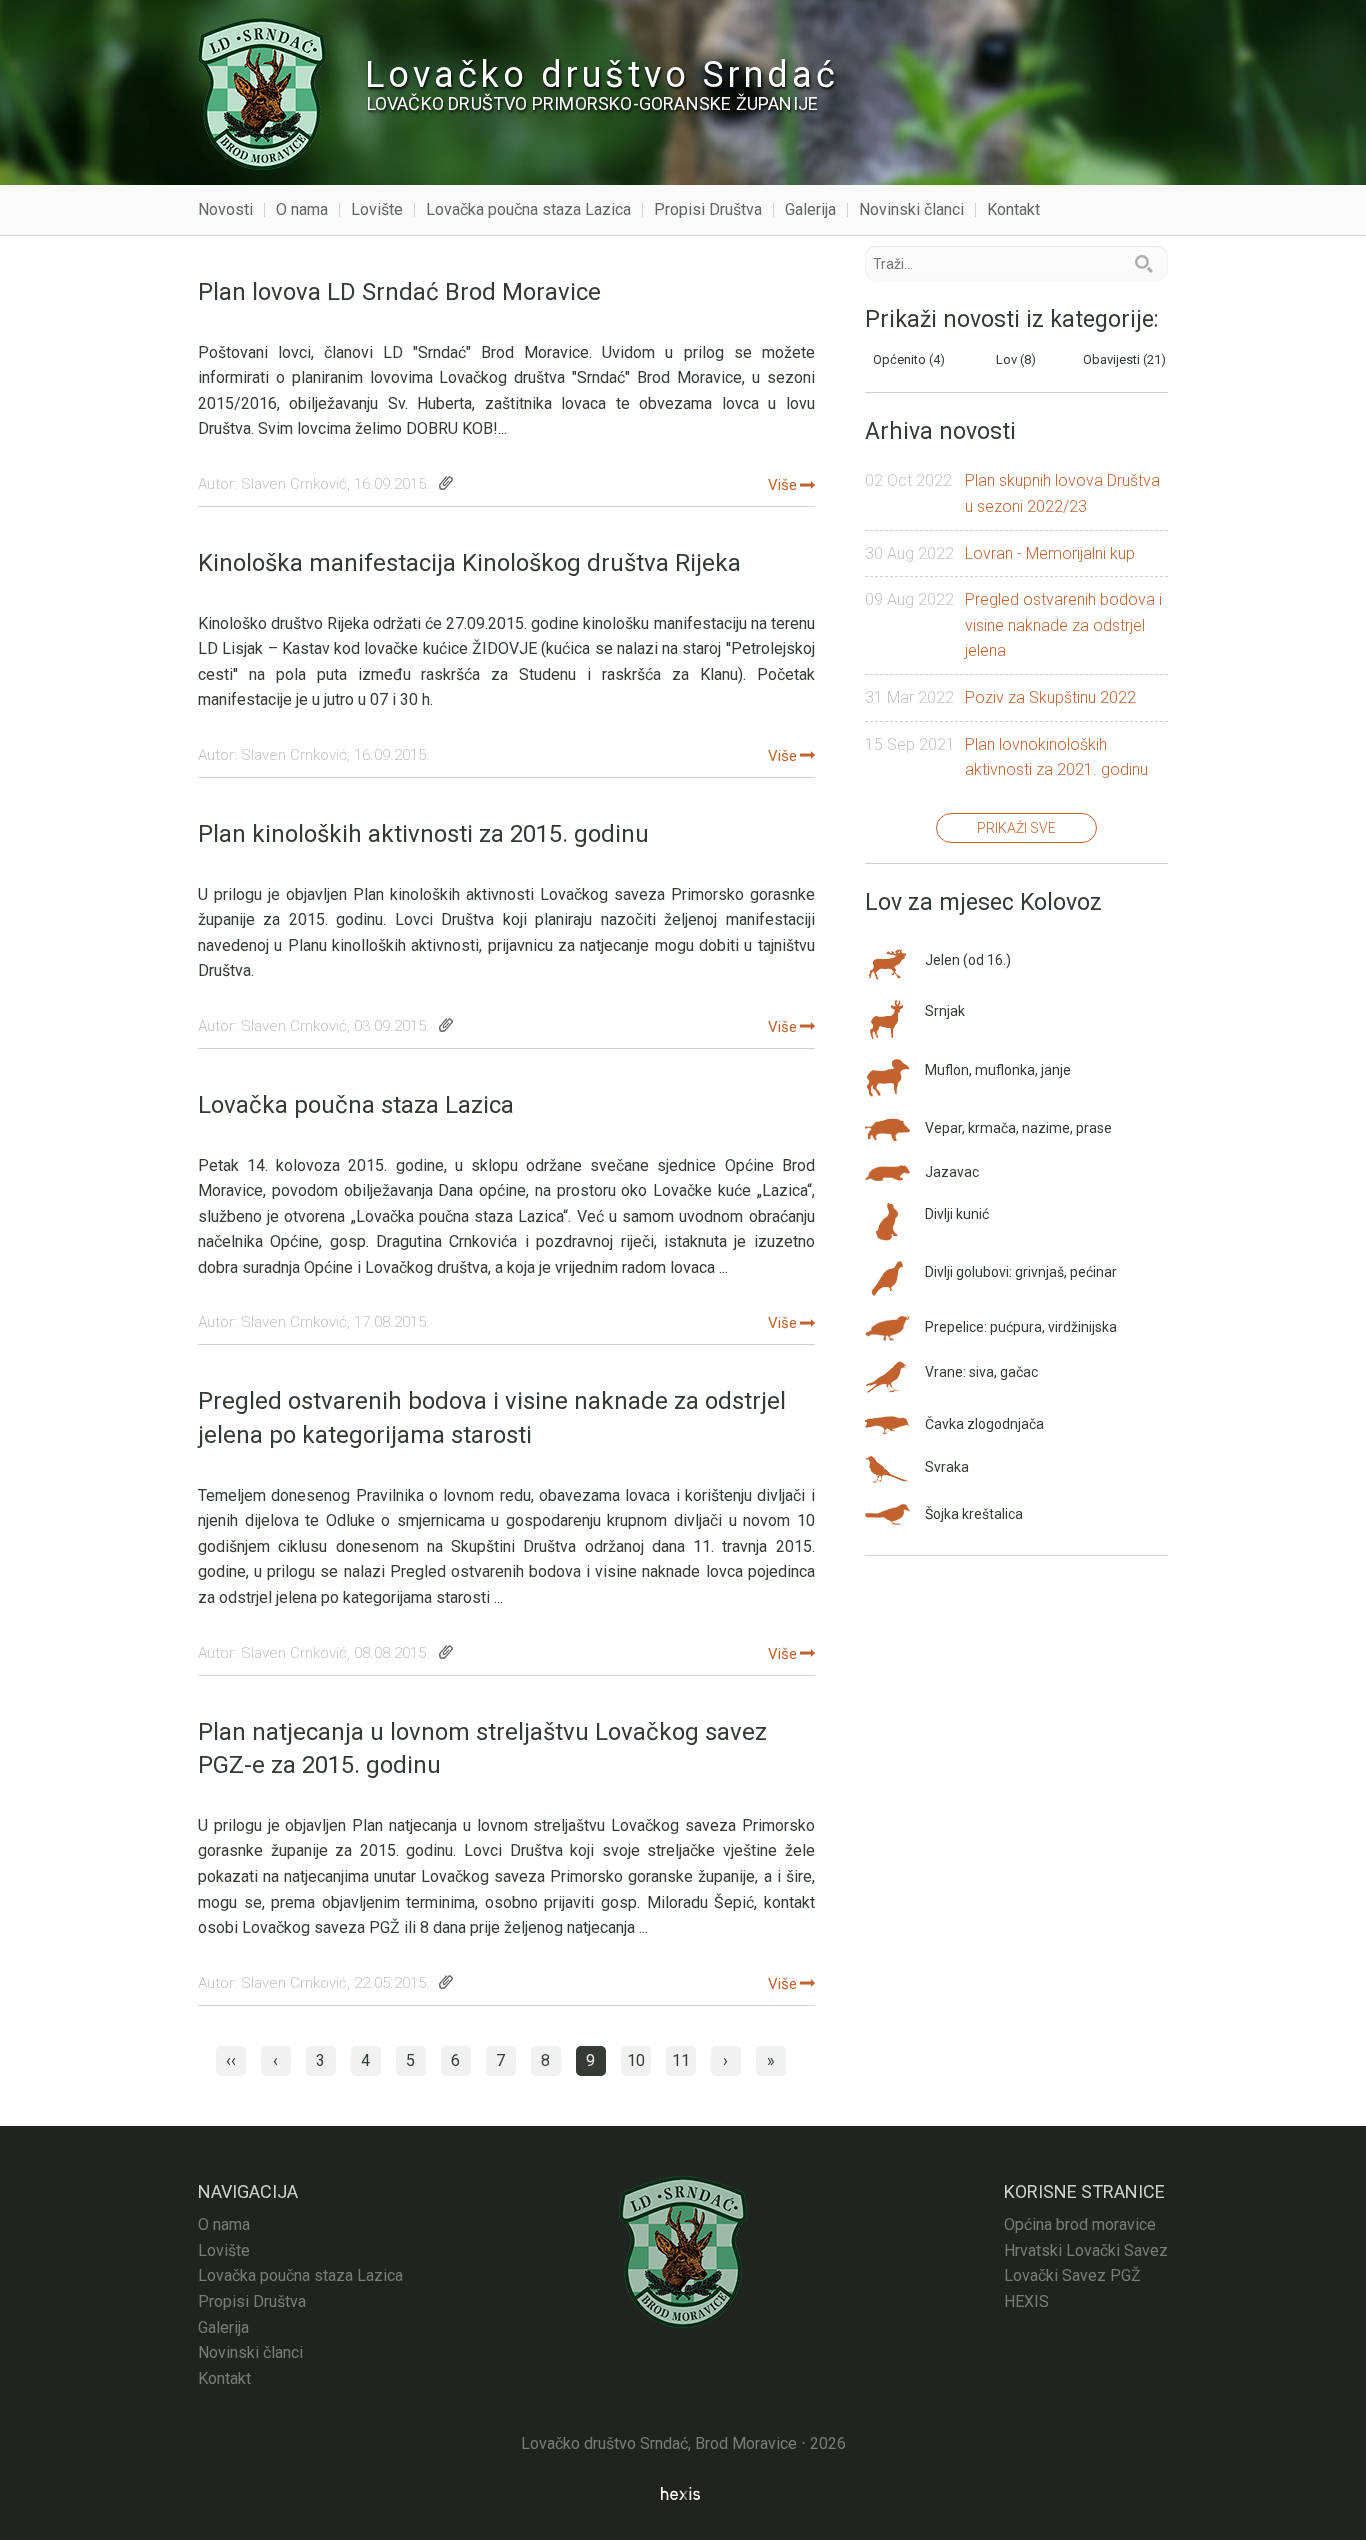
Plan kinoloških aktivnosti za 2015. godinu (423, 834)
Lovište (377, 209)
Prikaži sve (1016, 828)
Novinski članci (911, 209)
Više (782, 485)
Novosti (225, 209)
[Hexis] (683, 2493)
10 (636, 2060)
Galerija (810, 209)
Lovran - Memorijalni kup (1050, 553)
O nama (302, 209)
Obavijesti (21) (1124, 359)
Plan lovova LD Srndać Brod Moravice (399, 292)
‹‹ (231, 2060)
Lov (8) (1016, 359)
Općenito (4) (909, 359)
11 (681, 2060)
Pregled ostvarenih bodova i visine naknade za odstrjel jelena (1063, 625)
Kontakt (1013, 209)
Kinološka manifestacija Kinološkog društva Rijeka (469, 563)
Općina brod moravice (1080, 2224)
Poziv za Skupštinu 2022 (1050, 697)
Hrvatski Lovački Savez (1086, 2250)
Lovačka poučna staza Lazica (528, 209)
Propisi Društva (708, 209)
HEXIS (1026, 2301)
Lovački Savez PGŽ (1072, 2275)
